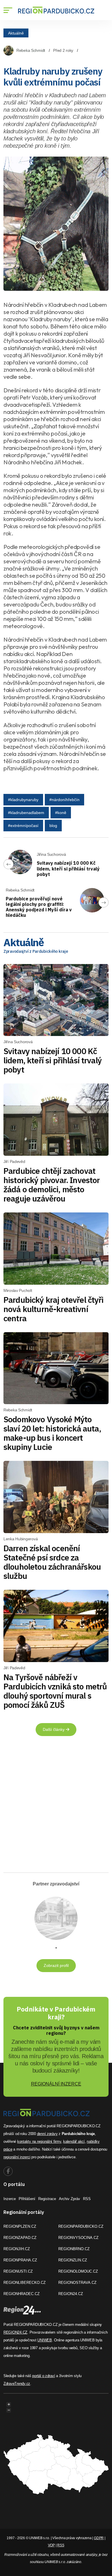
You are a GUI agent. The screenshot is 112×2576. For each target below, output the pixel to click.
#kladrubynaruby (23, 800)
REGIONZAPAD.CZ (20, 2238)
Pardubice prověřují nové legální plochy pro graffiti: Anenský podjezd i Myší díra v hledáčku (39, 907)
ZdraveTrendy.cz (17, 2384)
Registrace (47, 2199)
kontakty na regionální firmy (39, 2141)
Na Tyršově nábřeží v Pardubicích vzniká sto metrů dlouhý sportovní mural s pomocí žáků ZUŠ (55, 1691)
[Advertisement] (56, 1807)
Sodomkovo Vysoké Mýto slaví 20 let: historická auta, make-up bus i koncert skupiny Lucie (52, 1433)
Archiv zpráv (69, 2199)
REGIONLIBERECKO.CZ (25, 2283)
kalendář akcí (74, 2141)
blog (53, 826)
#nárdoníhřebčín (64, 800)
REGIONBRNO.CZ (74, 2249)
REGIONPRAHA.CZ (20, 2260)
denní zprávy (47, 2134)
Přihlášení (27, 2199)
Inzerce (10, 2199)
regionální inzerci (17, 2157)
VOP (51, 2545)
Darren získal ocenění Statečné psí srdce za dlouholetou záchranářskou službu (52, 1562)
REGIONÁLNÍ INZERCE (56, 2084)
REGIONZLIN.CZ (73, 2260)
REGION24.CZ (71, 2294)
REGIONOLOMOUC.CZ (78, 2271)
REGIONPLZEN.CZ (20, 2226)
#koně (61, 813)
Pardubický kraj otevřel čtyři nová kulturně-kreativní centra (54, 1309)
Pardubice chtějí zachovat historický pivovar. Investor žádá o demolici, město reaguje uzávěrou (52, 1185)
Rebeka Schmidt (31, 50)
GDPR (99, 2538)
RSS (87, 2199)
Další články (54, 1729)
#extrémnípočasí (23, 826)
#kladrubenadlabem (26, 813)
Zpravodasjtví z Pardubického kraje (36, 951)
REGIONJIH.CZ (17, 2249)
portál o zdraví (44, 2376)
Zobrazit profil (56, 1965)
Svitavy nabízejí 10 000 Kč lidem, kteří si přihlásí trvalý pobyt (68, 868)
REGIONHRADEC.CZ (22, 2294)
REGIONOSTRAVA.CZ (77, 2283)
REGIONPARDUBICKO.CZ (81, 2226)
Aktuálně (16, 33)
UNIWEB (45, 2340)
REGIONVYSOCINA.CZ (78, 2238)
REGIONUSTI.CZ (18, 2271)
